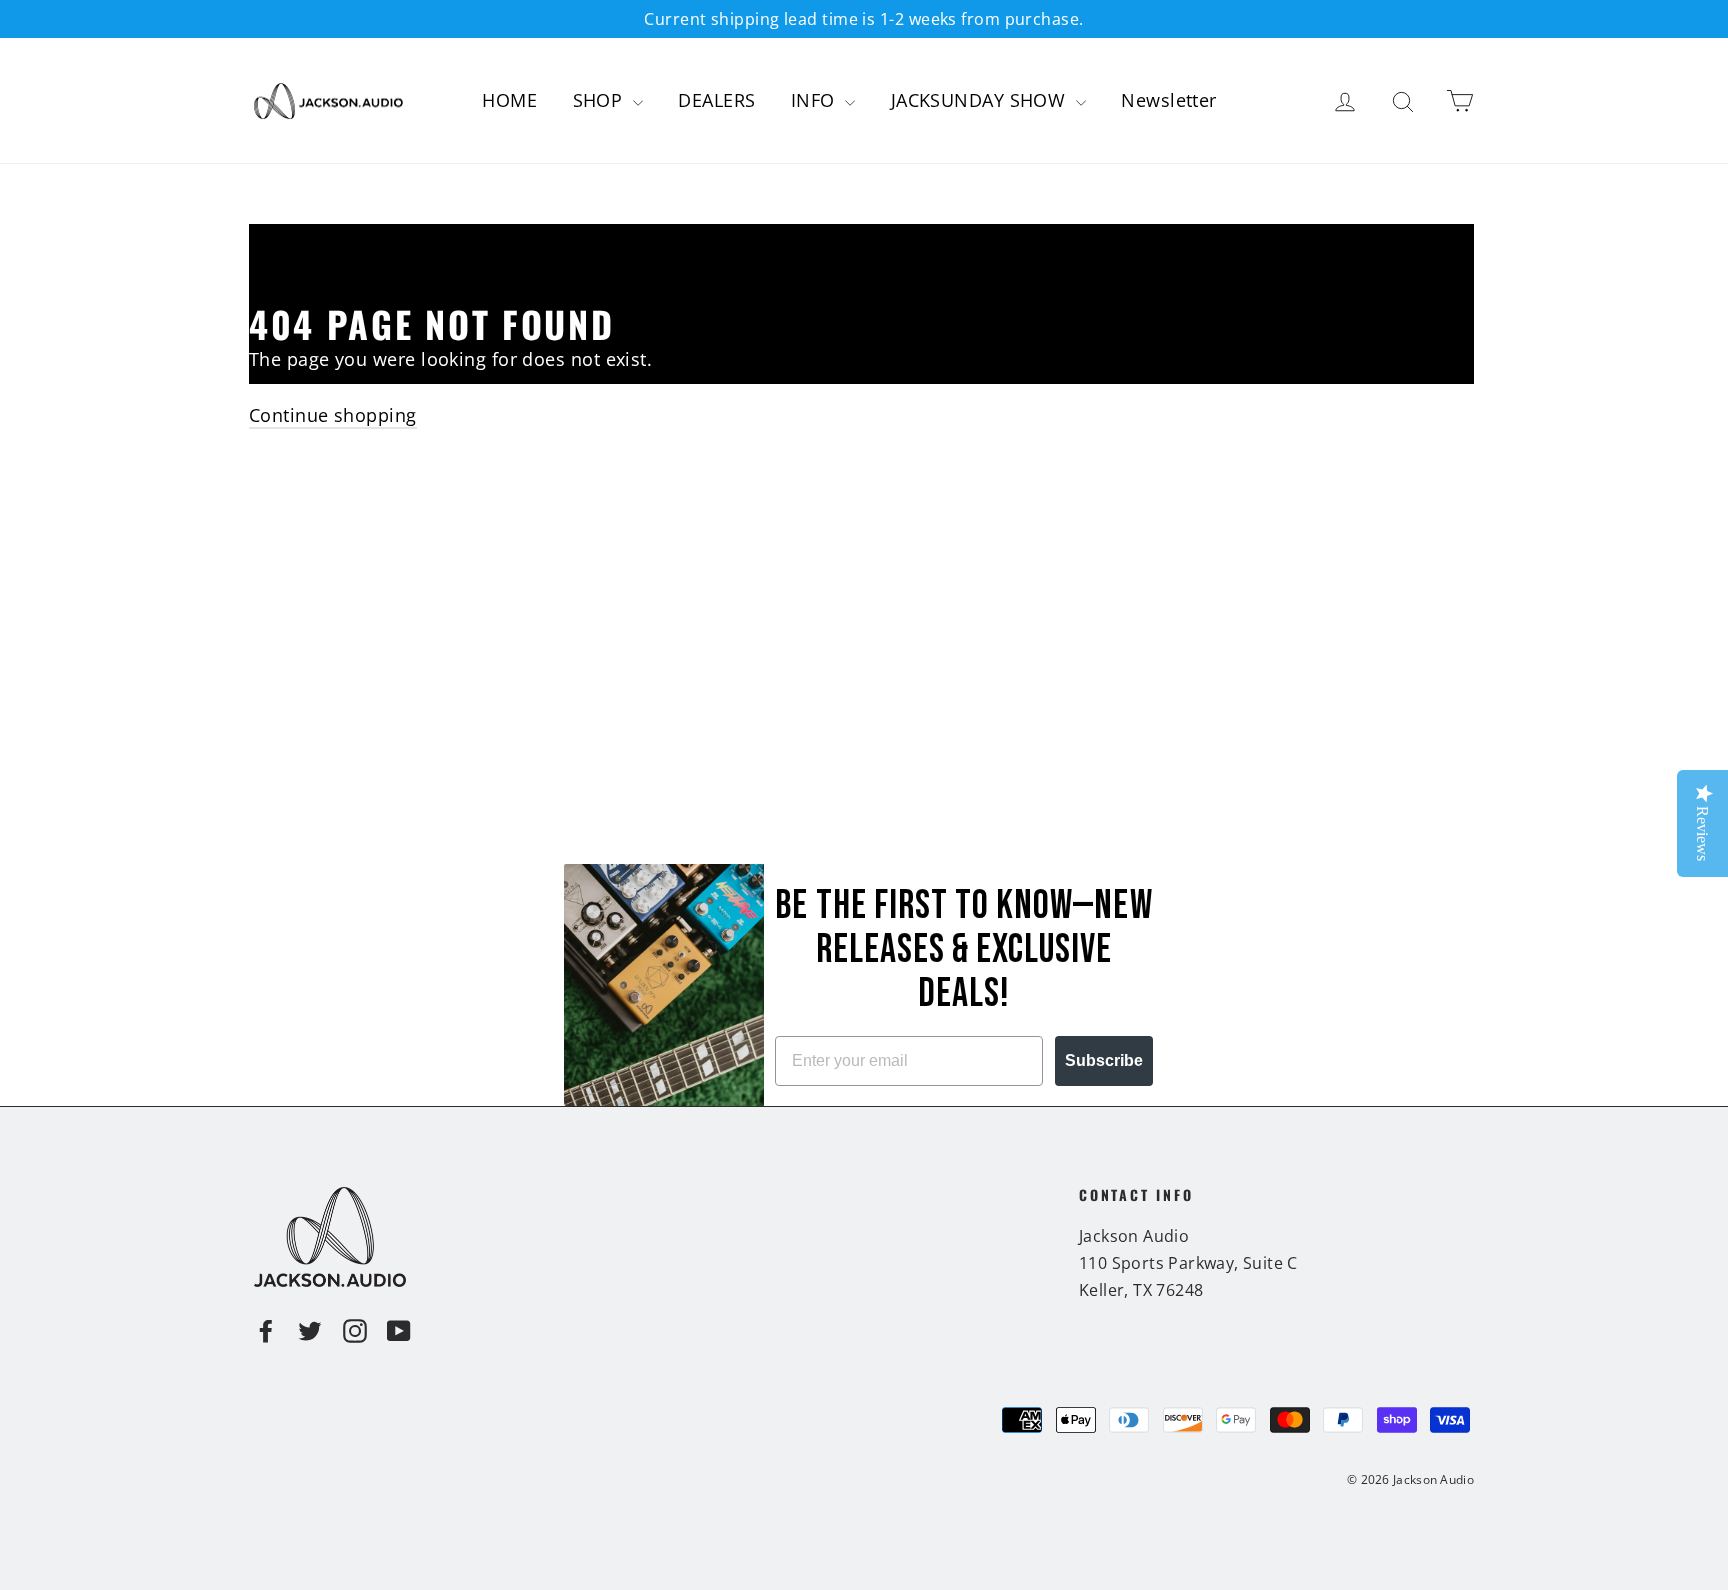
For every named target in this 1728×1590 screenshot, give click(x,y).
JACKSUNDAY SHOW (981, 100)
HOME (509, 100)
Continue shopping (333, 415)
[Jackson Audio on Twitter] (310, 1329)
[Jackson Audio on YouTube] (399, 1329)
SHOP (600, 100)
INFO (815, 100)
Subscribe (1104, 1060)
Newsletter (1169, 100)
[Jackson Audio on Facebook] (266, 1329)
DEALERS (716, 100)
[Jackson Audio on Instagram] (355, 1329)
